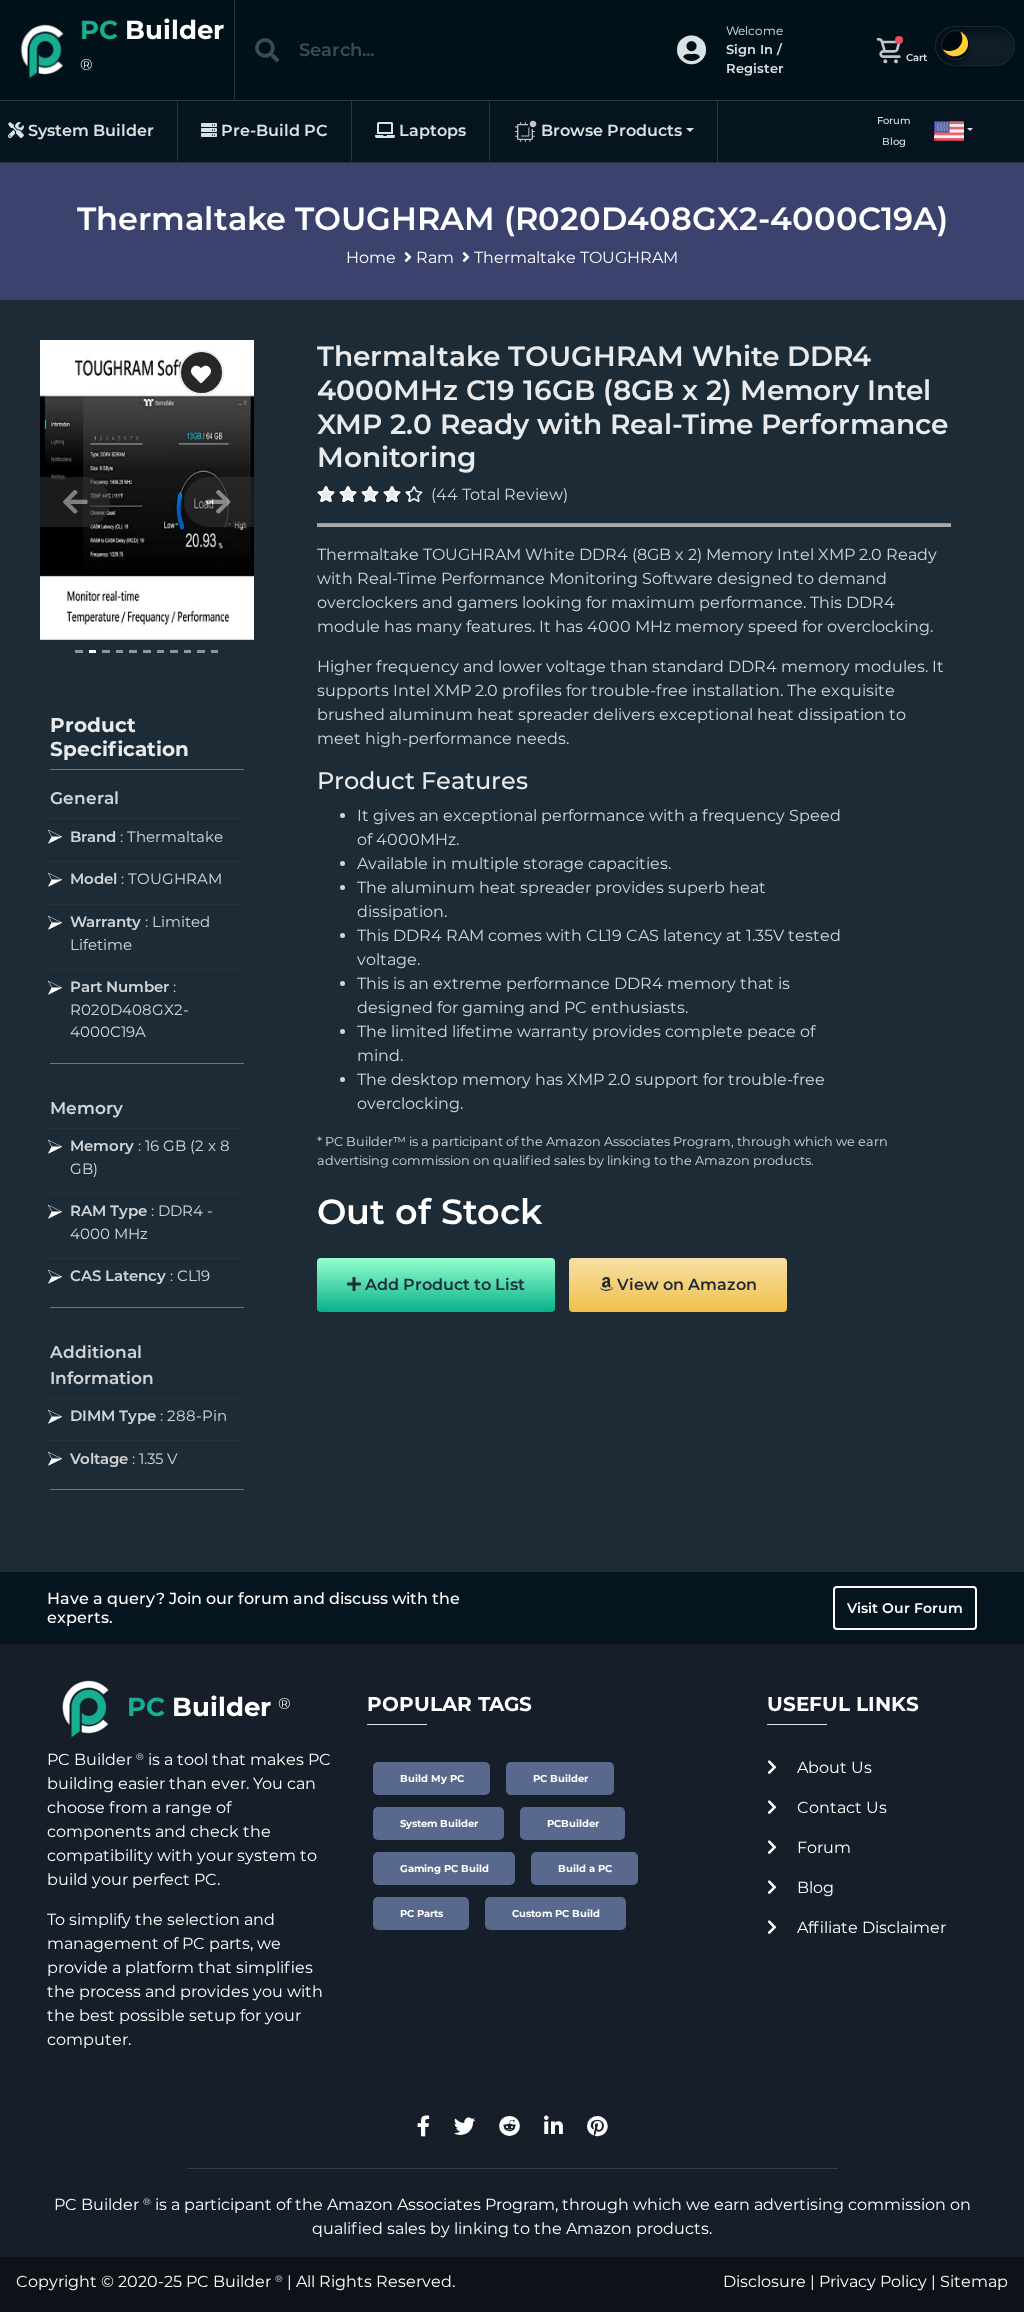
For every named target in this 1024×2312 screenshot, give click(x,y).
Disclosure (764, 2281)
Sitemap (974, 2281)
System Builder (89, 130)
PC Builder (228, 2281)
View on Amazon (685, 1284)
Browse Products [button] (609, 130)
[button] (945, 131)
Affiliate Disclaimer (869, 1927)
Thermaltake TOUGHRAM (576, 257)
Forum (894, 120)
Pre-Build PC (272, 130)
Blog (894, 141)
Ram (435, 257)
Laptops (430, 130)
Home (371, 257)
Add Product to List (443, 1284)
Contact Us (840, 1807)
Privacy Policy (873, 2281)
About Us (832, 1767)
